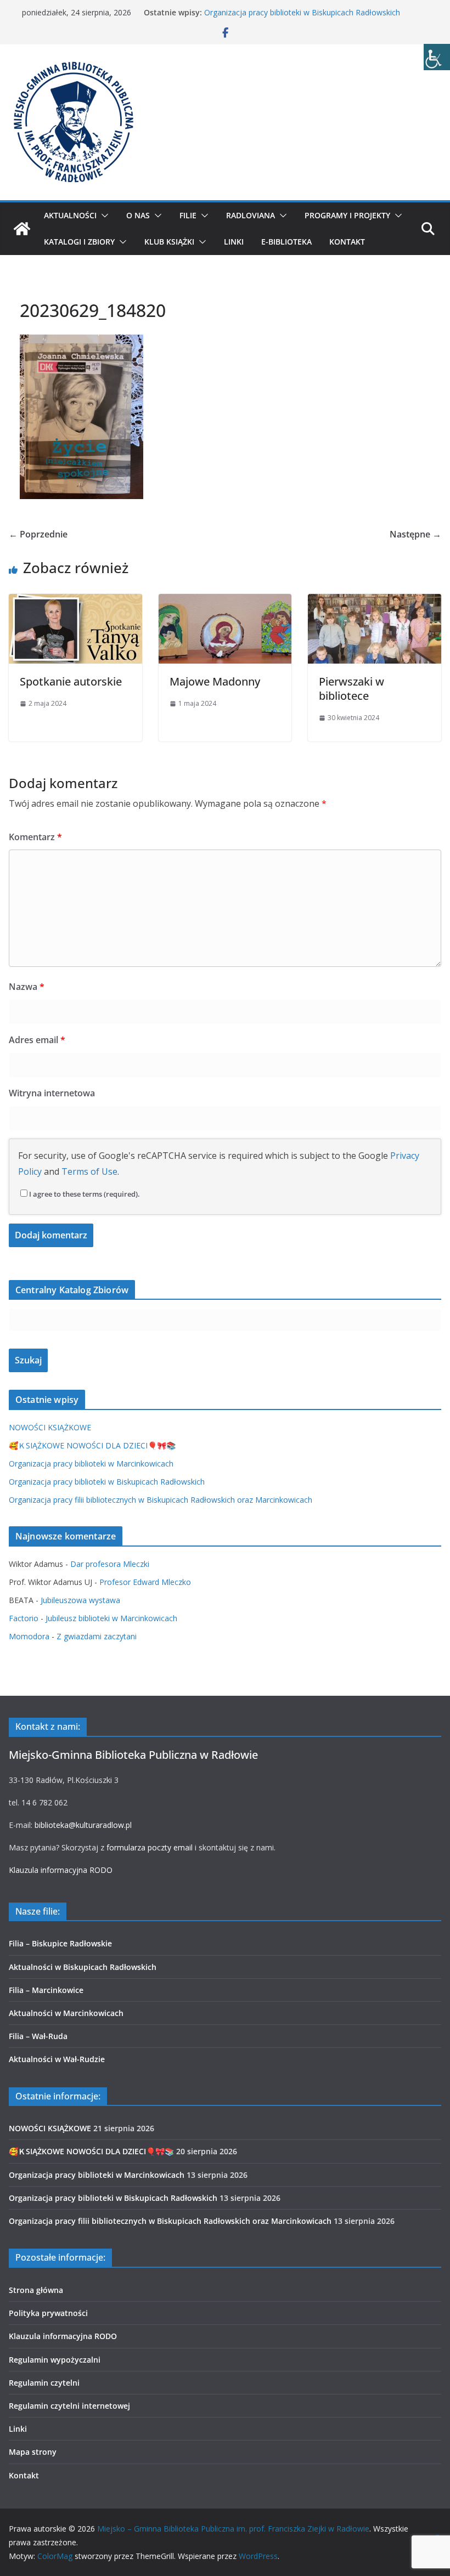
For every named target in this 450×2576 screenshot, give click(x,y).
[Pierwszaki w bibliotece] (375, 602)
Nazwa (27, 987)
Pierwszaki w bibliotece (351, 689)
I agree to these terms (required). (85, 1194)
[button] (103, 216)
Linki (234, 242)
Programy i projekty (347, 215)
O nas (138, 215)
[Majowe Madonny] (225, 602)
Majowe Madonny (215, 681)
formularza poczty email (150, 1847)
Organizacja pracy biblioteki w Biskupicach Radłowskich (302, 12)
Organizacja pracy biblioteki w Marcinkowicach (91, 1463)
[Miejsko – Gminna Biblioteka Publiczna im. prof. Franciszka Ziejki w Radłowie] (22, 229)
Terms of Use (89, 1171)
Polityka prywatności (48, 2313)
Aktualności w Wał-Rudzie (57, 2059)
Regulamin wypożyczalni (55, 2360)
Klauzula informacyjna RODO (61, 1870)
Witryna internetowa (52, 1093)
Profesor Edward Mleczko (145, 1582)
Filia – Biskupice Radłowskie (60, 1943)
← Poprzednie (38, 534)
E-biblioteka (286, 242)
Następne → (415, 534)
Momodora (29, 1636)
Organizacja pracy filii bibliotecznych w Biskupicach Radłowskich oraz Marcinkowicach (161, 1500)
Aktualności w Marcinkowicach (66, 2013)
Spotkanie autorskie (71, 681)
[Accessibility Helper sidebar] (437, 57)
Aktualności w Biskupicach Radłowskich (83, 1967)
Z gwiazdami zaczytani (97, 1636)
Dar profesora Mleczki (110, 1564)
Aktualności (70, 215)
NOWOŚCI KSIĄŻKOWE (50, 1427)
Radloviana (251, 215)
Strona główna (36, 2290)
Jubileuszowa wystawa (80, 1600)
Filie (188, 215)
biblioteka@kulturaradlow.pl (83, 1825)
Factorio (24, 1618)
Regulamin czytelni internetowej (69, 2406)
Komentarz (35, 837)
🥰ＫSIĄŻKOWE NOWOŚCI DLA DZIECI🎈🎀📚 (92, 1445)
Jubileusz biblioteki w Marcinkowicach (111, 1618)
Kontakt (347, 242)
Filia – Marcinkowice (46, 1990)
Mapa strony (33, 2452)
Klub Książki (169, 242)
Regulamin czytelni (44, 2383)
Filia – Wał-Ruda (38, 2036)
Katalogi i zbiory (79, 242)
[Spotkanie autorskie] (75, 602)
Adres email (37, 1040)
